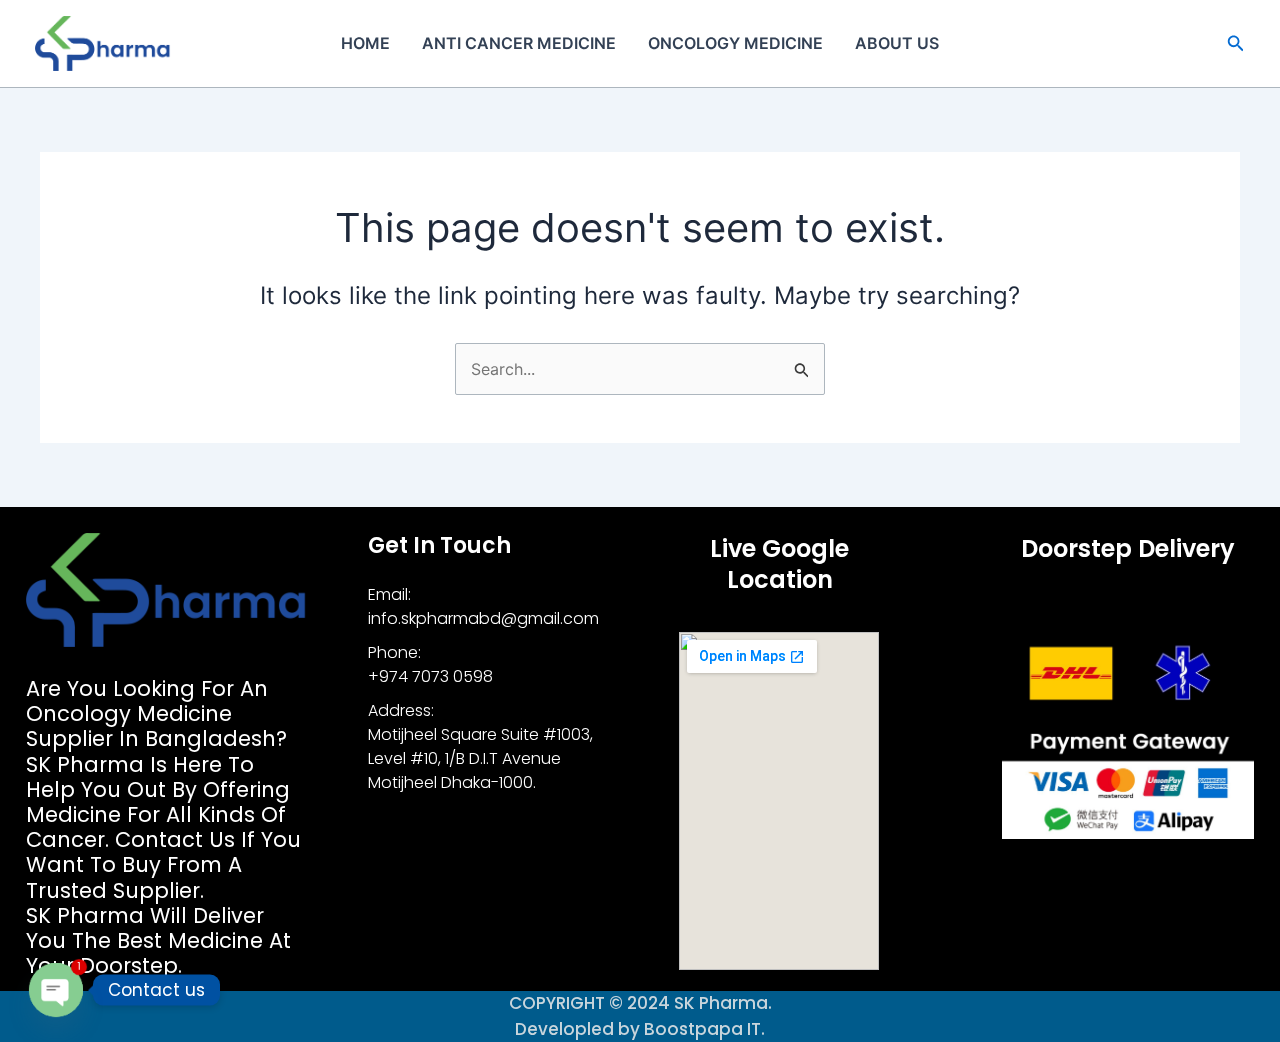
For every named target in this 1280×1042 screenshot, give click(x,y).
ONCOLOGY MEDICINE (735, 43)
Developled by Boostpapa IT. (640, 1029)
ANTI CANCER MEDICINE (519, 43)
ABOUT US (897, 43)
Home (365, 43)
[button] (1236, 43)
